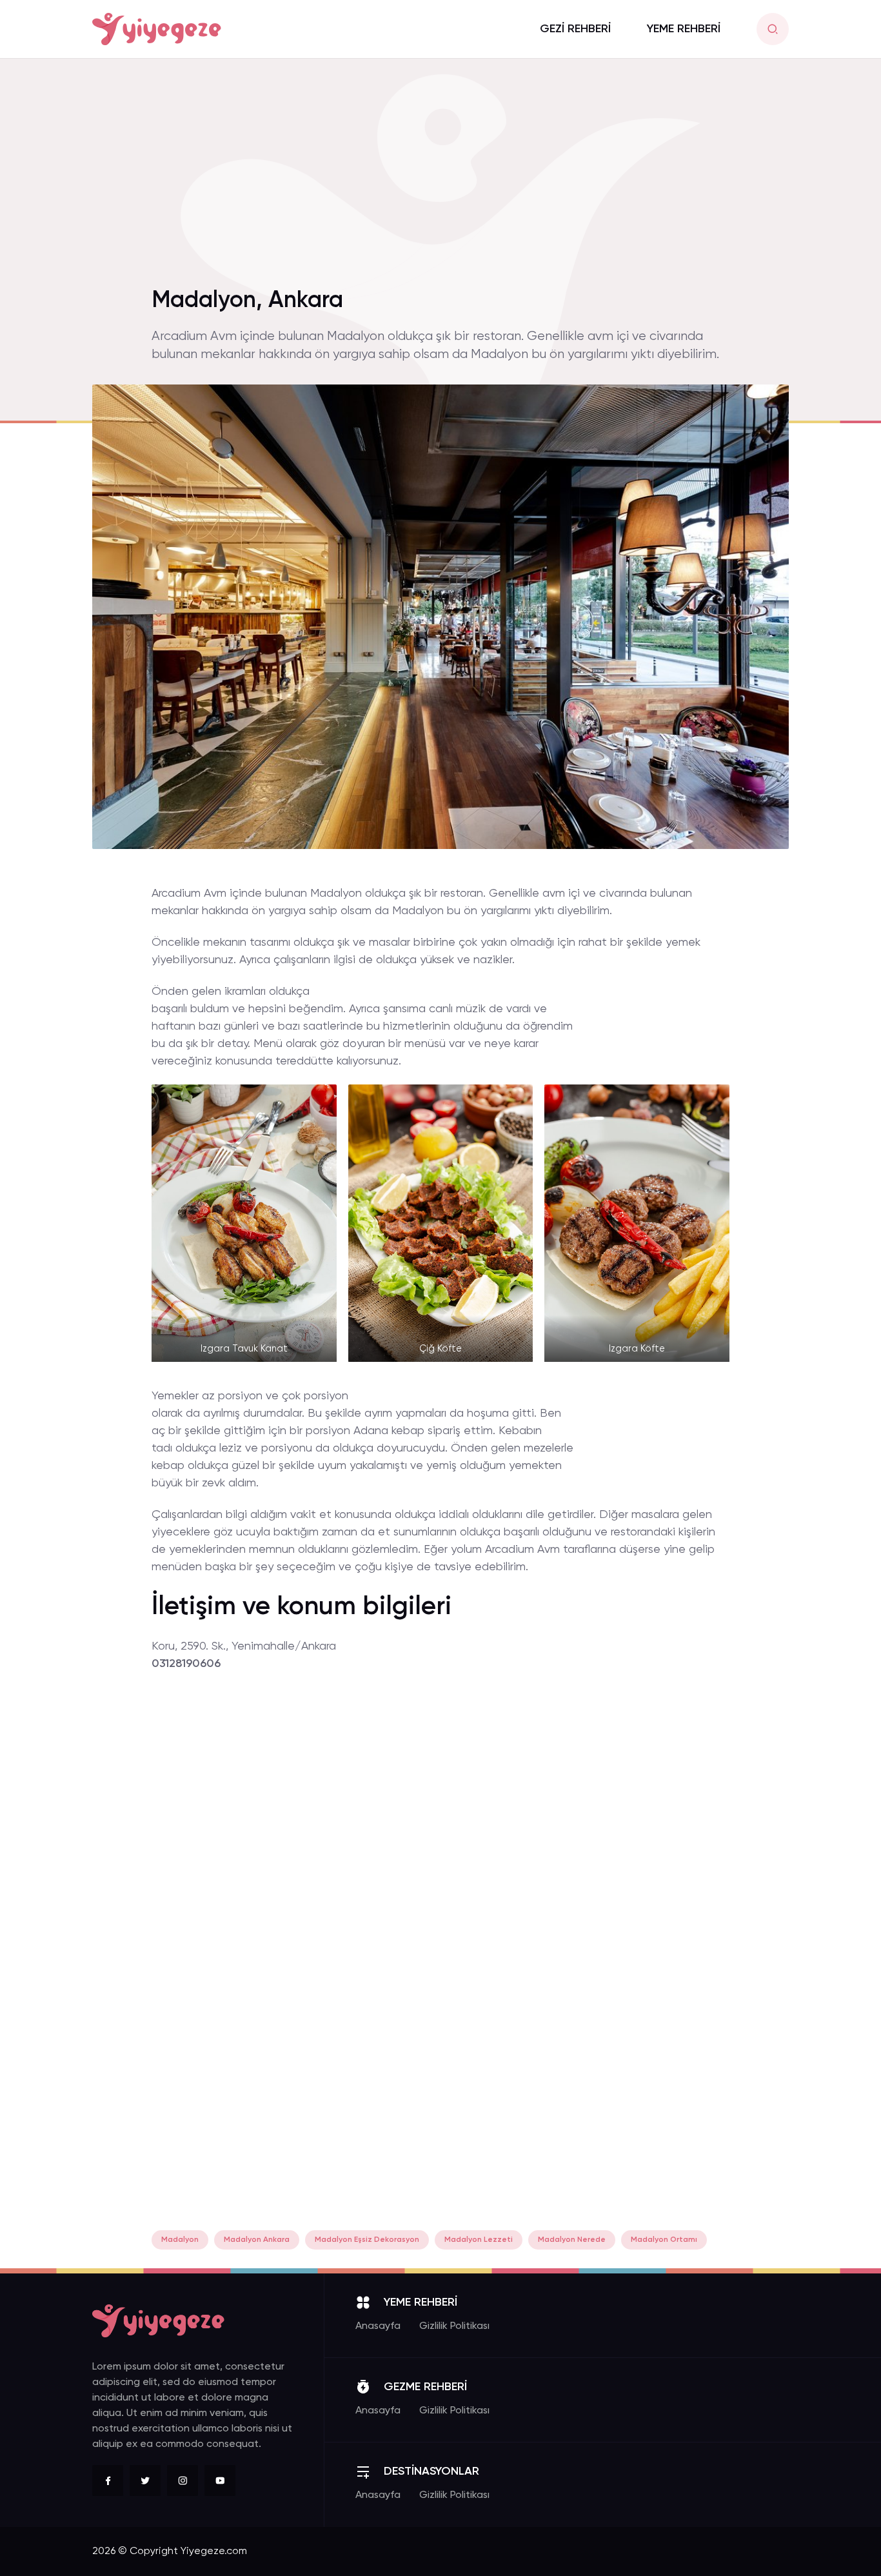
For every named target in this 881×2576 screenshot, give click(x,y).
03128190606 (186, 1664)
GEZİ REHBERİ (575, 29)
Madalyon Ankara (257, 2240)
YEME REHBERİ (684, 29)
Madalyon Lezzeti (479, 2240)
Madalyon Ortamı (664, 2240)
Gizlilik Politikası (454, 2326)
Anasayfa (378, 2326)
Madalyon (180, 2240)
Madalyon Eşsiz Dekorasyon (367, 2240)
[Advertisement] (440, 180)
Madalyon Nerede (572, 2240)
